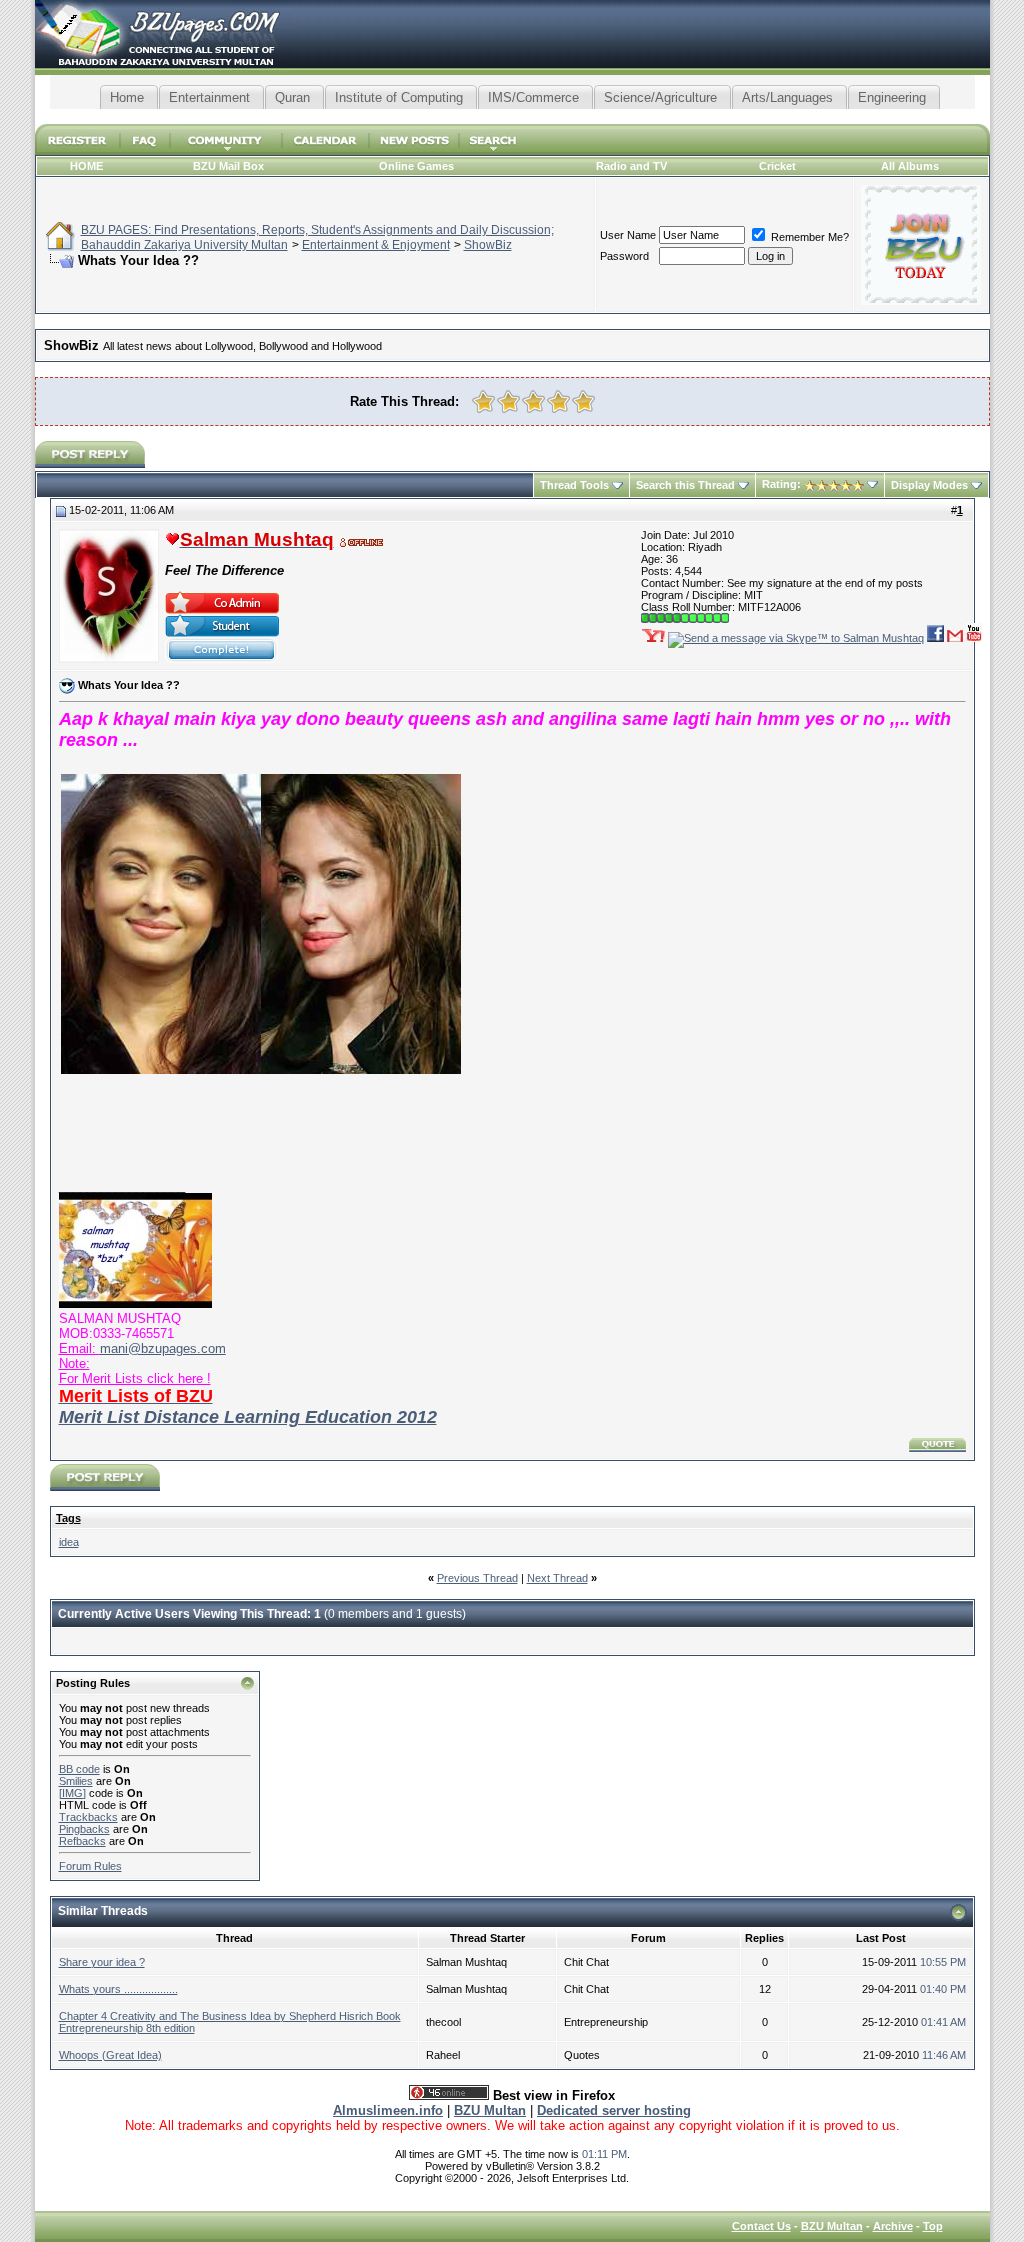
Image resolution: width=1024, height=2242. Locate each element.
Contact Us (761, 2226)
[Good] (558, 401)
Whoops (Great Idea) (110, 2055)
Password (624, 256)
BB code (79, 1769)
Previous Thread (477, 1578)
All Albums (910, 166)
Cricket (777, 166)
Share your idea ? (102, 1962)
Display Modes (929, 485)
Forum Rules (90, 1866)
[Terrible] (483, 401)
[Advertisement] (512, 116)
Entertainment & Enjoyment (376, 245)
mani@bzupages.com (163, 1348)
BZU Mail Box (228, 166)
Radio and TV (631, 166)
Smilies (76, 1781)
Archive (893, 2226)
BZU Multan (832, 2226)
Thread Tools (574, 485)
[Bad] (508, 401)
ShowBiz (488, 245)
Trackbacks (88, 1817)
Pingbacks (84, 1829)
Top (933, 2226)
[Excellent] (583, 401)
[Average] (533, 401)
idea (69, 1542)
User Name (628, 235)
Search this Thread (685, 485)
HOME (86, 166)
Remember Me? (808, 237)
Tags (68, 1518)
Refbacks (82, 1841)
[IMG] (72, 1793)
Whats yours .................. (118, 1989)
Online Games (416, 166)
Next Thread (557, 1578)
